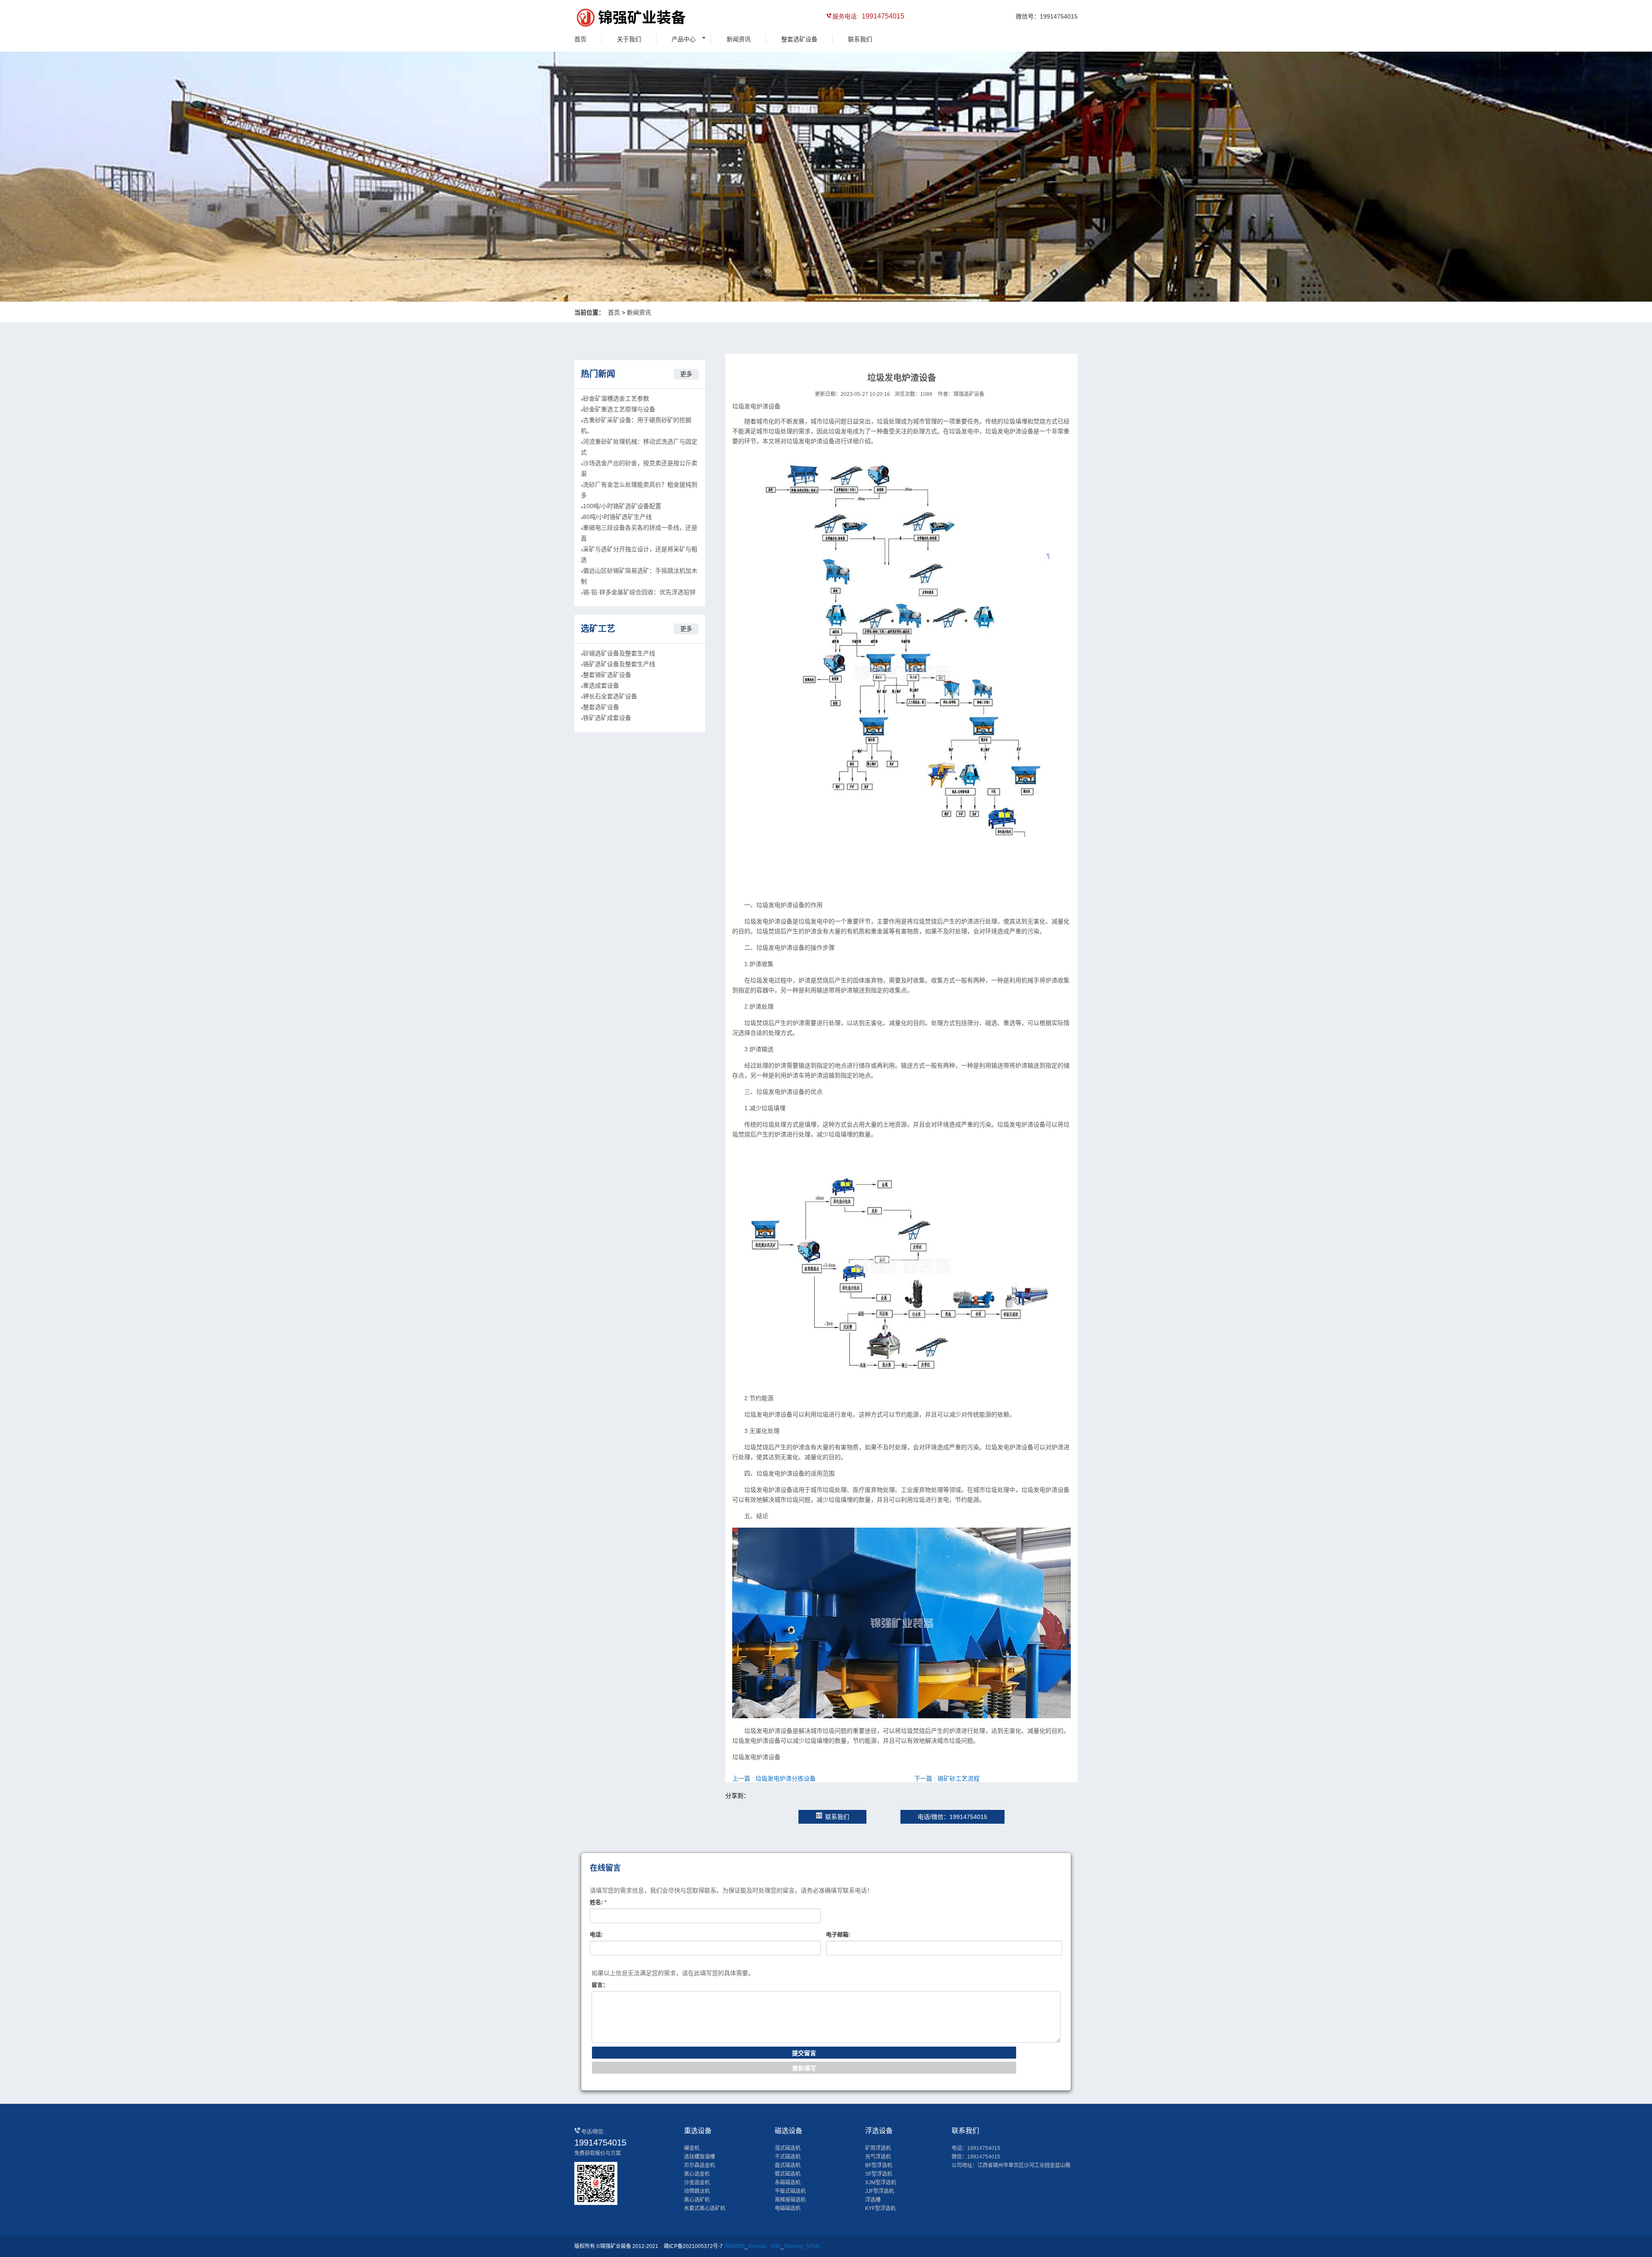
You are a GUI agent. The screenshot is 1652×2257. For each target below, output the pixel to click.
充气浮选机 (878, 2157)
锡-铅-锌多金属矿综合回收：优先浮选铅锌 (639, 592)
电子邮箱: (838, 1934)
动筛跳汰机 (697, 2191)
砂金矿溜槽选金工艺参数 (616, 398)
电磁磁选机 (788, 2208)
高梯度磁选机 (790, 2200)
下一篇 (947, 1778)
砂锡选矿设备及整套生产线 (619, 653)
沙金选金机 (697, 2183)
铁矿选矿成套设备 (607, 718)
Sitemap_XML (764, 2246)
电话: (596, 1934)
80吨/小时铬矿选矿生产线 (617, 517)
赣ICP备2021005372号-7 (693, 2246)
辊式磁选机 (788, 2174)
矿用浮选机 (878, 2148)
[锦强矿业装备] (613, 19)
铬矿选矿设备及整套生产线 (619, 664)
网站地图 (734, 2246)
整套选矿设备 (799, 39)
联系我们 (860, 39)
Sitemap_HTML (802, 2246)
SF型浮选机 (879, 2174)
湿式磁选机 (788, 2148)
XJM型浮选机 (881, 2183)
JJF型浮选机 (880, 2191)
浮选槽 (873, 2200)
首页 (580, 39)
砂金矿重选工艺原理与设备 (619, 409)
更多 (686, 374)
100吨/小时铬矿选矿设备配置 (622, 506)
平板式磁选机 (790, 2191)
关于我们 (629, 39)
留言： (600, 1985)
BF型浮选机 (879, 2165)
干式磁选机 (788, 2157)
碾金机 (692, 2148)
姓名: (598, 1902)
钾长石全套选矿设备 (610, 696)
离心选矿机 (697, 2200)
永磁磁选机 (788, 2183)
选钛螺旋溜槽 (700, 2157)
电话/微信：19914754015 (952, 1817)
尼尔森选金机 (700, 2165)
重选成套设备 (601, 685)
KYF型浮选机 (880, 2208)
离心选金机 (697, 2174)
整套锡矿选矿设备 (607, 675)
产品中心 (684, 39)
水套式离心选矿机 (705, 2208)
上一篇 (774, 1778)
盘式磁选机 (788, 2165)
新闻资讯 (739, 39)
